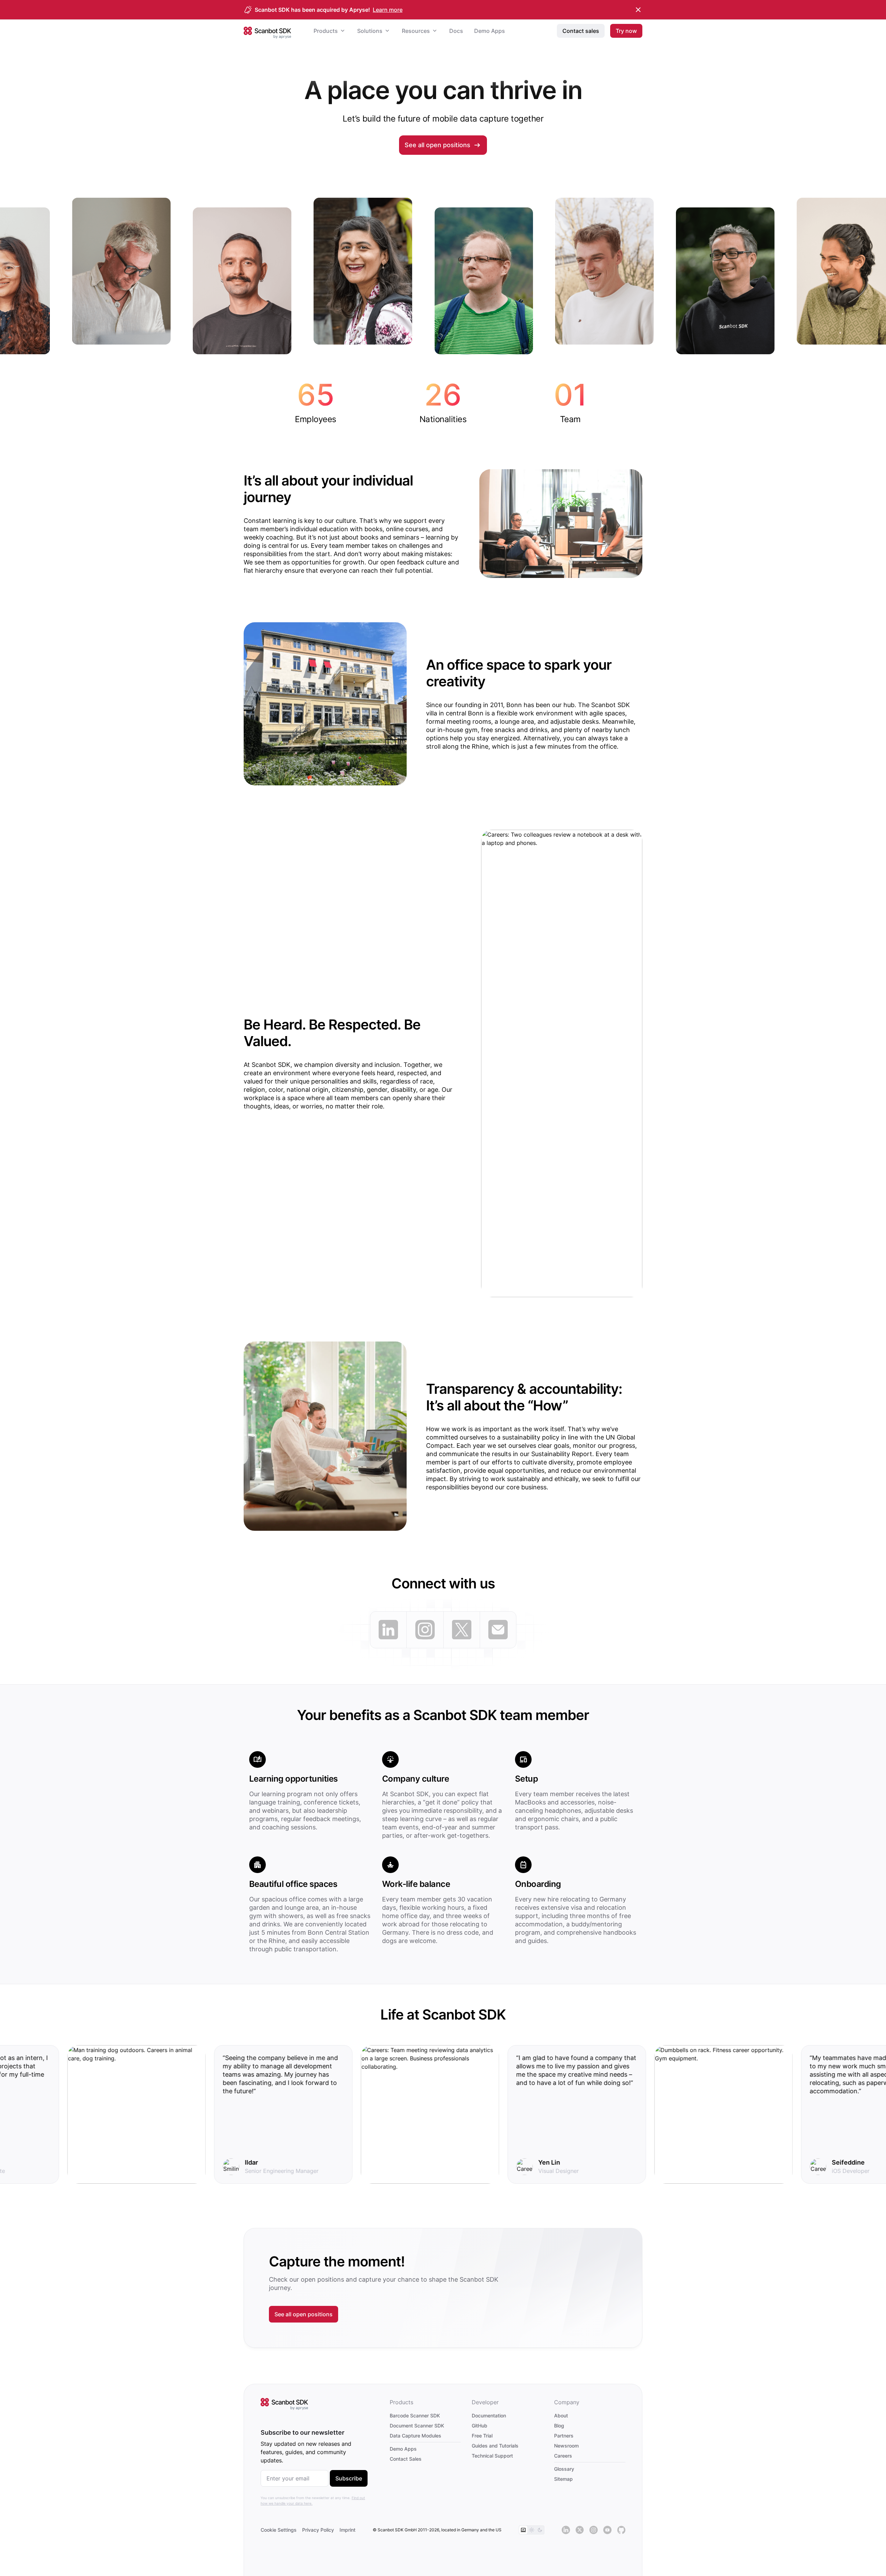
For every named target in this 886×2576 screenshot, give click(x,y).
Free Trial (482, 2436)
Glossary (564, 2469)
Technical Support (492, 2456)
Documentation (489, 2415)
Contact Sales (406, 2459)
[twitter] (462, 1630)
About (561, 2415)
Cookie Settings (279, 2530)
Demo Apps (403, 2449)
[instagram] (425, 1630)
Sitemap (563, 2479)
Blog (559, 2426)
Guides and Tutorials (495, 2446)
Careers (563, 2456)
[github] (621, 2530)
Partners (564, 2436)
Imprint (347, 2530)
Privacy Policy (318, 2530)
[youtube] (607, 2530)
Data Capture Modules (415, 2436)
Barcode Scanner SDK (415, 2415)
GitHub (480, 2426)
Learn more (388, 10)
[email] (498, 1630)
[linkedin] (388, 1630)
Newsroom (566, 2446)
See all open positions (437, 145)
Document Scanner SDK (417, 2426)
